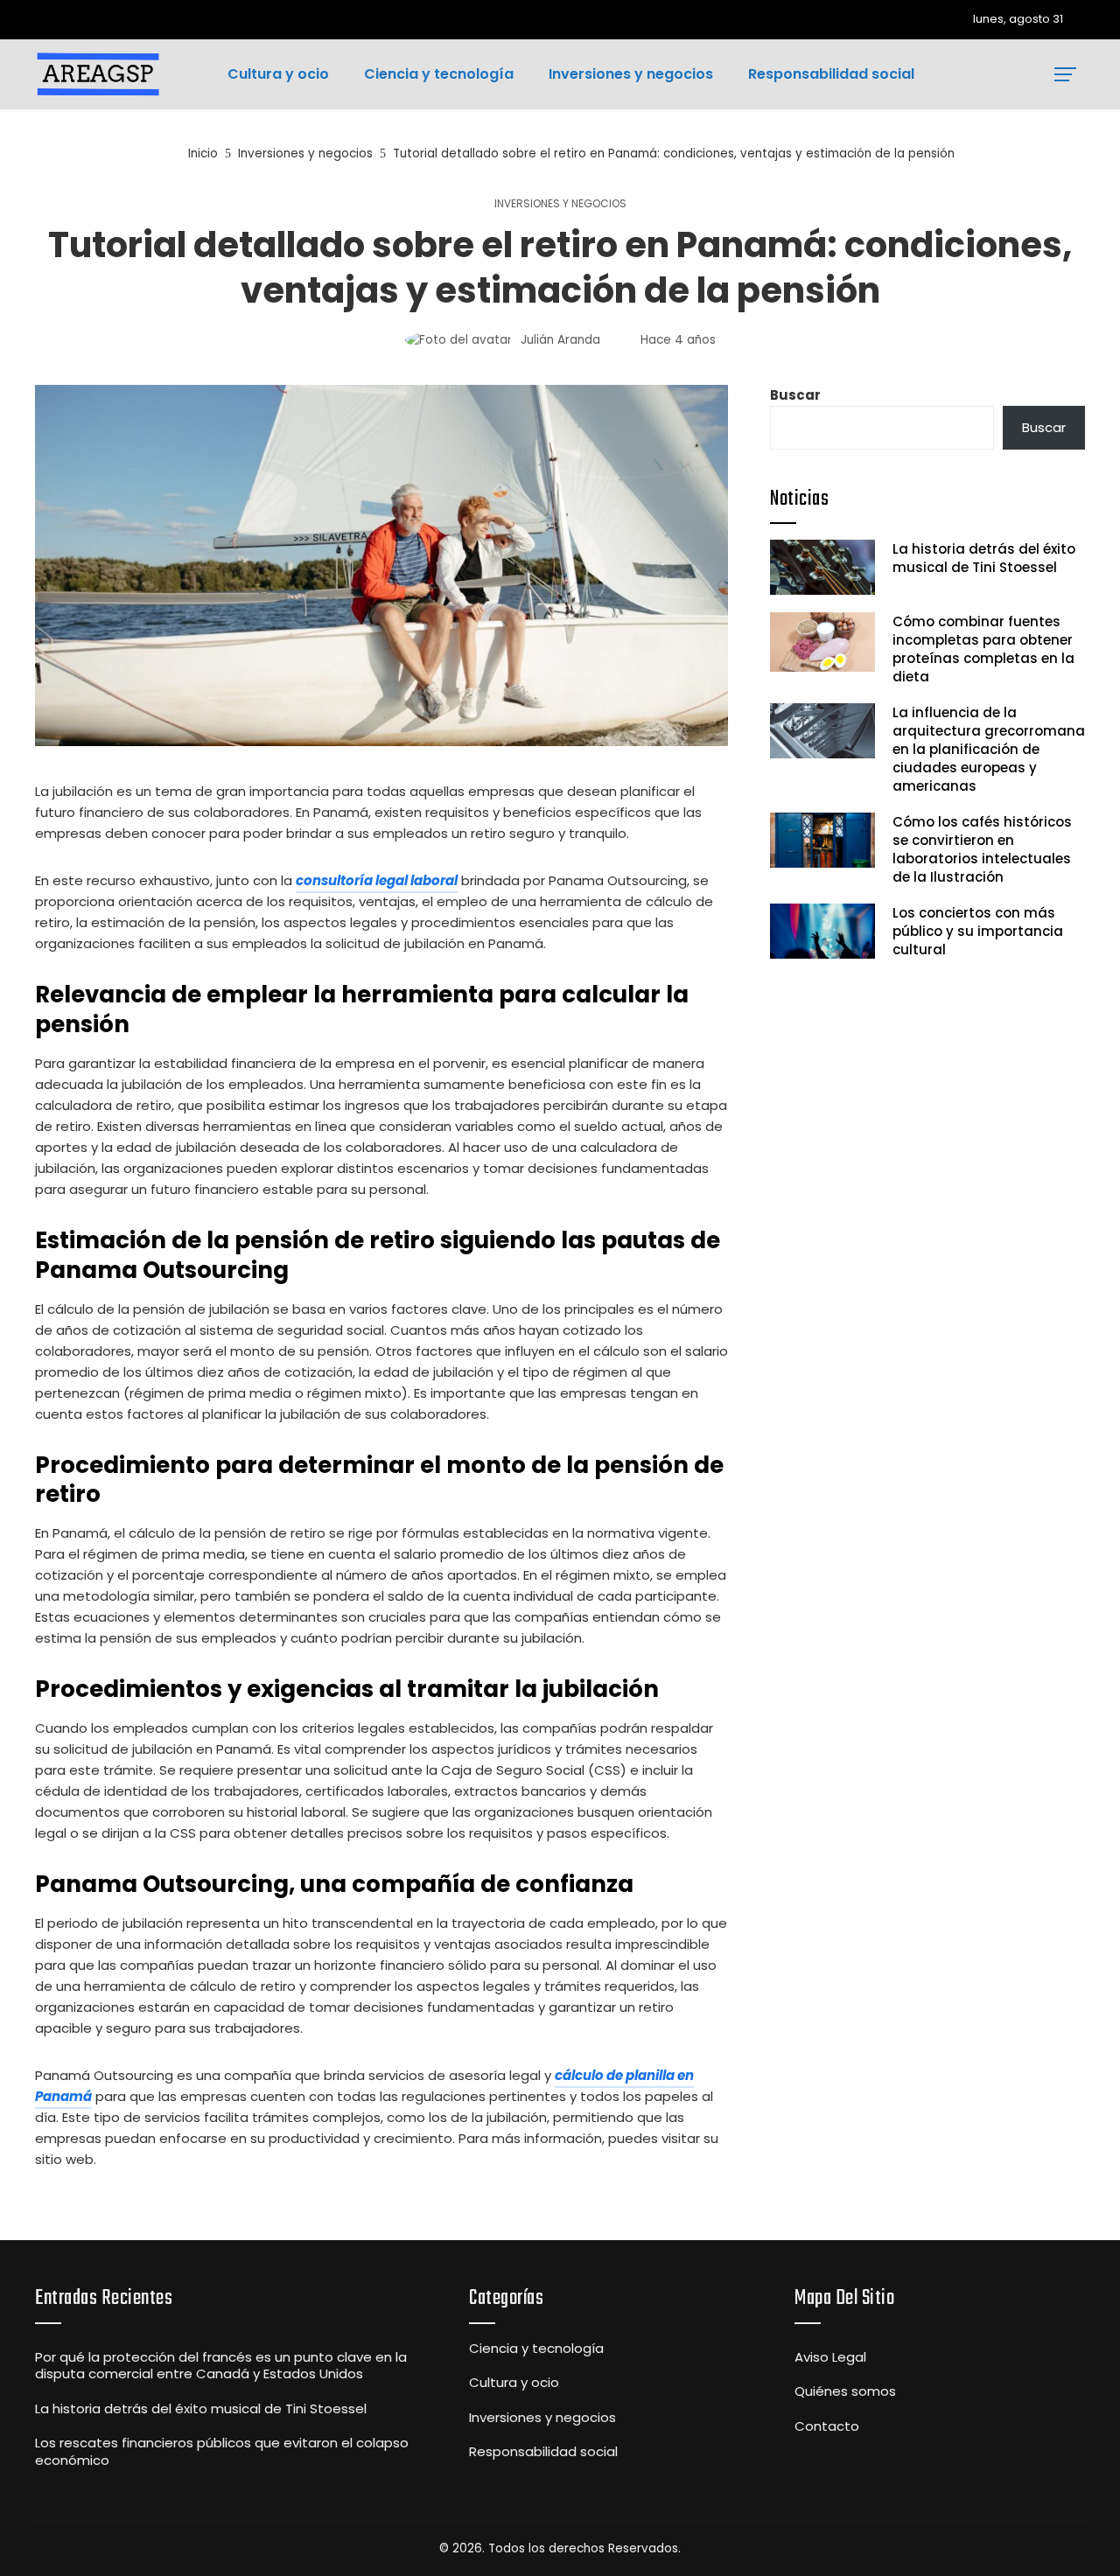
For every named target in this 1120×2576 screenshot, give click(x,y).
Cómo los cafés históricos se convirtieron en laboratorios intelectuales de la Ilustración (982, 849)
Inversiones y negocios (560, 204)
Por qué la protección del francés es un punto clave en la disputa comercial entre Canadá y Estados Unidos (221, 2366)
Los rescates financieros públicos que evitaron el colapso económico (222, 2451)
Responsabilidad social (543, 2452)
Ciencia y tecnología (536, 2349)
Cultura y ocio (514, 2383)
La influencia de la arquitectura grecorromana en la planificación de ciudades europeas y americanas (989, 749)
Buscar (795, 395)
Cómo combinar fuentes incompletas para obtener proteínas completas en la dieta (983, 649)
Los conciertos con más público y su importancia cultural (978, 931)
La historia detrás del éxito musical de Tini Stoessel (984, 558)
